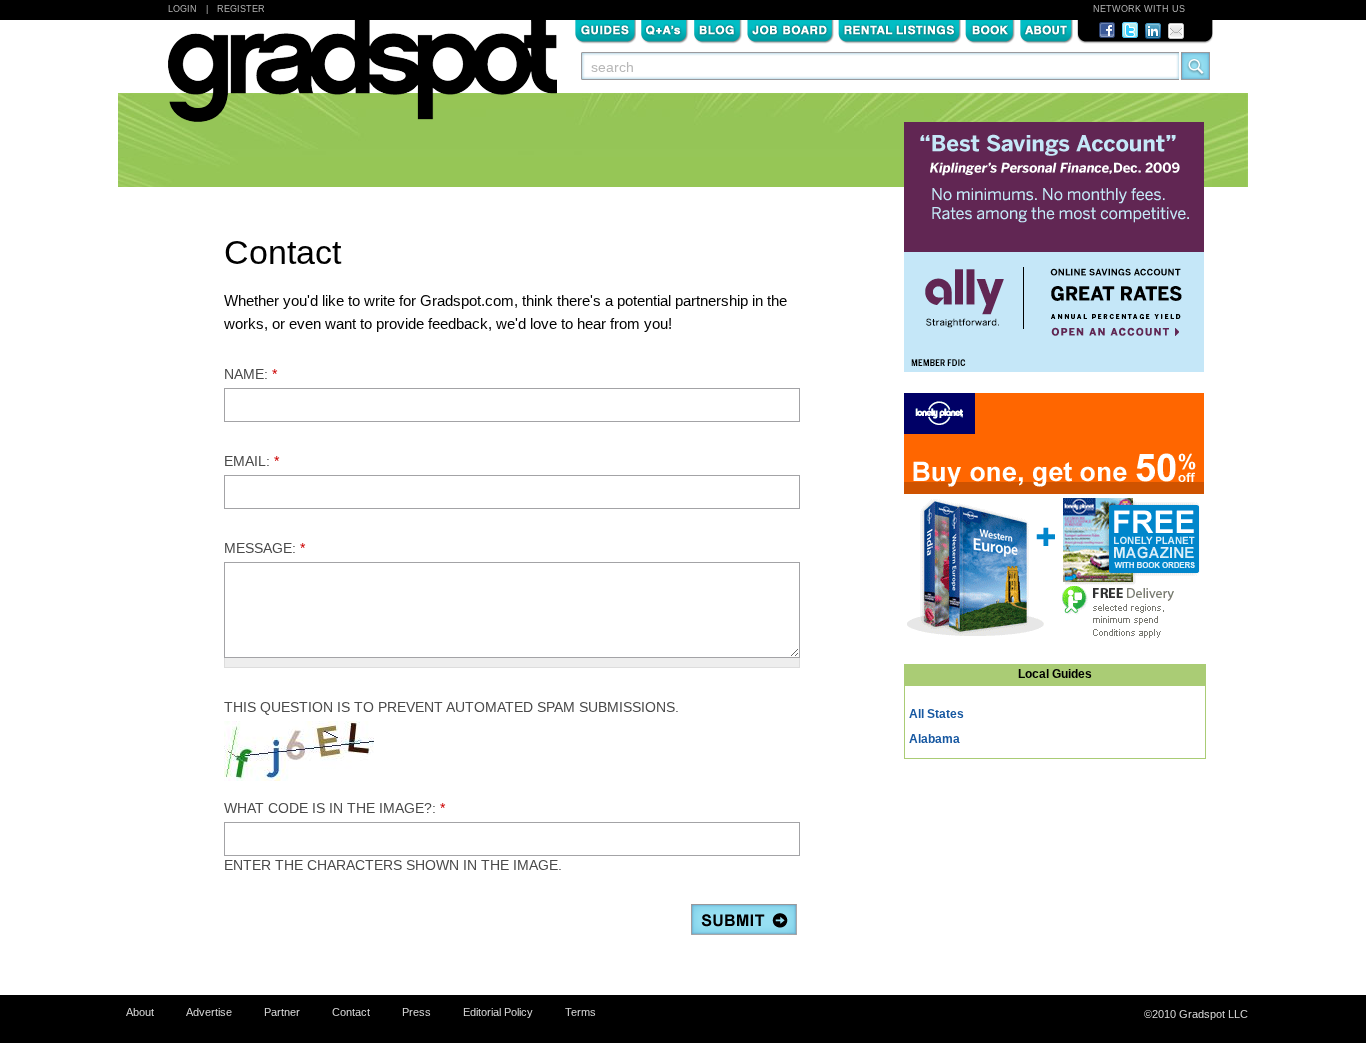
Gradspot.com (362, 81)
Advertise (209, 1012)
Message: (264, 548)
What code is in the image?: (334, 808)
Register (241, 9)
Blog (717, 29)
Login (182, 9)
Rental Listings (899, 29)
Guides (605, 29)
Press (416, 1012)
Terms (580, 1012)
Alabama (934, 739)
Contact (351, 1012)
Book (990, 29)
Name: (250, 374)
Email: (251, 461)
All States (936, 714)
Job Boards (790, 29)
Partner (282, 1012)
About (1046, 29)
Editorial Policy (498, 1012)
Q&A (664, 29)
